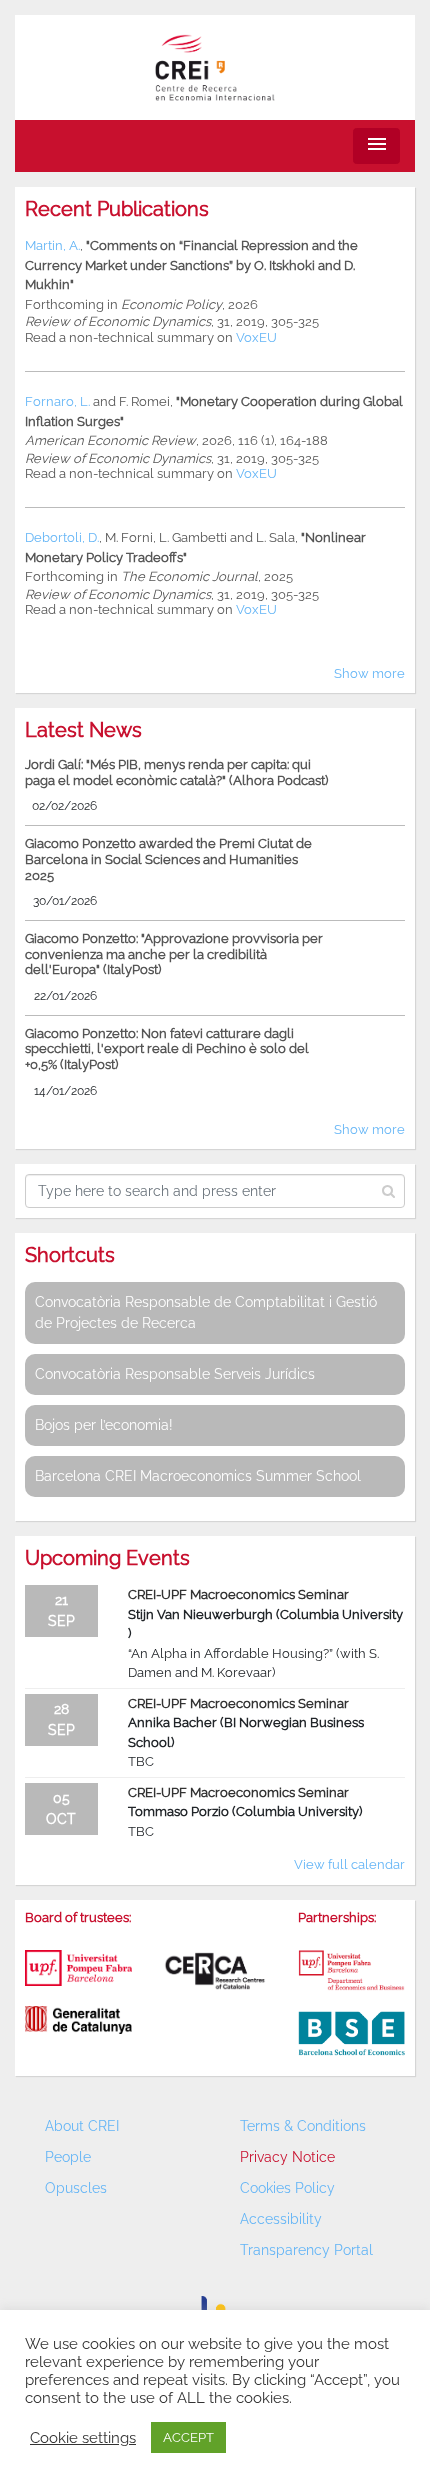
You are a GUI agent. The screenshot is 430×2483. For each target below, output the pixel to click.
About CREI (82, 2126)
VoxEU (256, 337)
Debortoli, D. (62, 537)
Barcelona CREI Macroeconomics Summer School (198, 1476)
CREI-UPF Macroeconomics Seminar (238, 1594)
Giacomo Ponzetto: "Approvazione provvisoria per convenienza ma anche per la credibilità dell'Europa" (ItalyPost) (174, 954)
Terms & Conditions (303, 2126)
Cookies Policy (287, 2188)
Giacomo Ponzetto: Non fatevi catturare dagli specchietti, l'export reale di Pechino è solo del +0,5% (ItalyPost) (167, 1049)
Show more (369, 673)
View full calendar (349, 1864)
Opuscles (76, 2188)
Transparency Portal (306, 2250)
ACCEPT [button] (188, 2437)
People (68, 2157)
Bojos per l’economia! (104, 1425)
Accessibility (281, 2219)
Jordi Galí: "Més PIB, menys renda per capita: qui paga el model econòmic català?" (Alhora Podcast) (176, 772)
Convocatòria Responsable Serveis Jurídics (175, 1374)
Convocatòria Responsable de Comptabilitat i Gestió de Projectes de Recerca (206, 1312)
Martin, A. (52, 245)
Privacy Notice (287, 2157)
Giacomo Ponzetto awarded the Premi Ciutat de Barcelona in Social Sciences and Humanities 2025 (168, 859)
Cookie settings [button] (83, 2437)
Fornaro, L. (57, 401)
